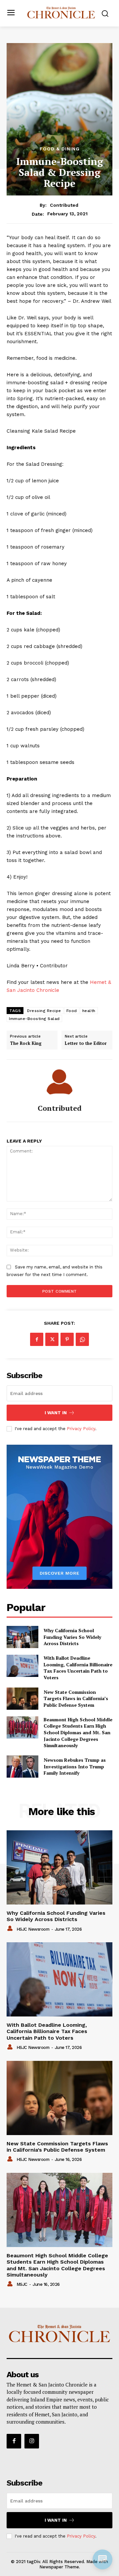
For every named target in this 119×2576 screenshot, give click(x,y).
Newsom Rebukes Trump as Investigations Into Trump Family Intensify (75, 1766)
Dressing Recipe (44, 1011)
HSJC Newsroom (33, 1929)
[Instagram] (32, 2441)
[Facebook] (37, 1339)
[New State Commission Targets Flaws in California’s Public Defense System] (22, 1699)
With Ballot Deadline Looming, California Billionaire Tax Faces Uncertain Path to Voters (78, 1668)
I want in (56, 1413)
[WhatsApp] (82, 1339)
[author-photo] (11, 1929)
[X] (52, 1339)
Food (72, 1011)
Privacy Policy (81, 1429)
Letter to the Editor (86, 1044)
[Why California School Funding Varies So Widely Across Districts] (22, 1637)
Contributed (64, 205)
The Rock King (26, 1044)
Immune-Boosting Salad (34, 1019)
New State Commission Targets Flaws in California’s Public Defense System (76, 1698)
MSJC (22, 2284)
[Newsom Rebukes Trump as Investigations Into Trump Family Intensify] (22, 1767)
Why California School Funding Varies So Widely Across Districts (72, 1637)
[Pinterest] (67, 1339)
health (89, 1011)
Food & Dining (60, 149)
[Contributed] (59, 1082)
